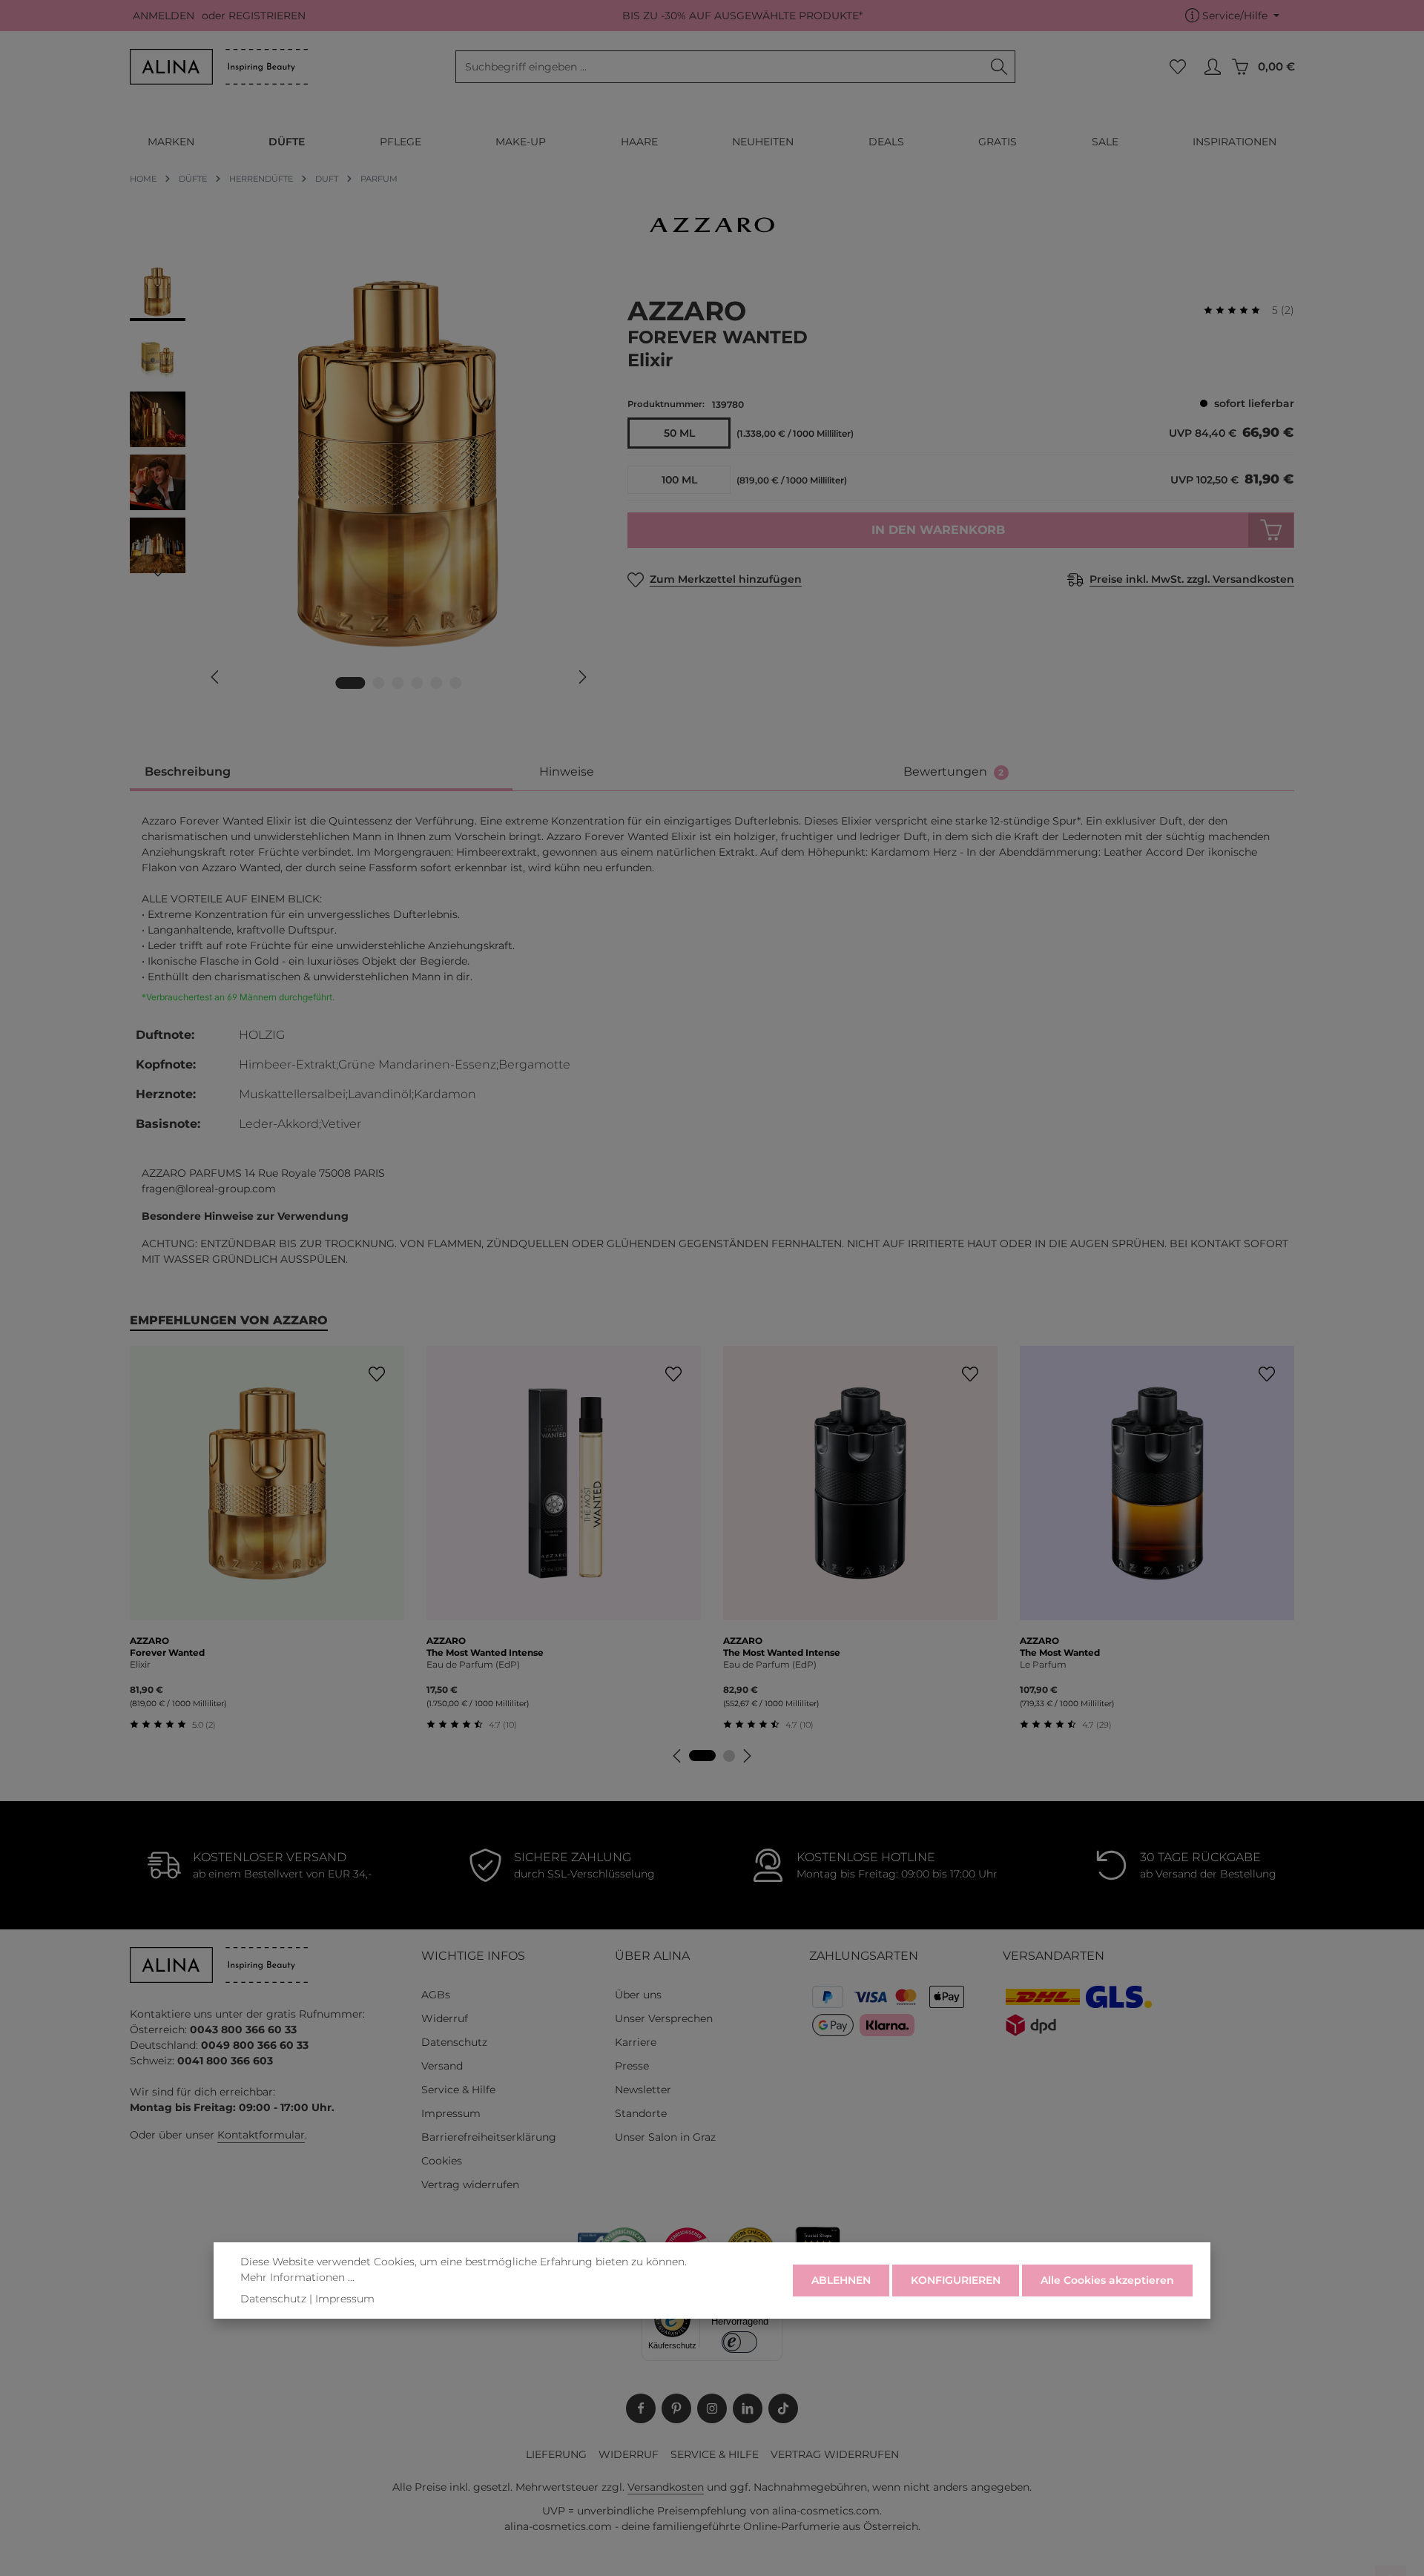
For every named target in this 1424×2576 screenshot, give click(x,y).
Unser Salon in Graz (665, 2137)
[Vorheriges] (216, 677)
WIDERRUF (629, 2454)
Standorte (641, 2113)
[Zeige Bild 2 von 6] (379, 683)
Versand (442, 2066)
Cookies (442, 2161)
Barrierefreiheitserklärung (489, 2137)
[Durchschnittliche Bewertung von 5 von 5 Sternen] (1238, 310)
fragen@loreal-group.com (209, 1189)
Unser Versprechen (664, 2018)
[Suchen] (999, 67)
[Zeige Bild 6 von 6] (456, 683)
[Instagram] (712, 2408)
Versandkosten (666, 2487)
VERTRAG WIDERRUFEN (835, 2454)
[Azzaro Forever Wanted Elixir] (398, 463)
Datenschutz (454, 2042)
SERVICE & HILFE (715, 2454)
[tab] (321, 773)
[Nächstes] (581, 677)
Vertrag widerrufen (470, 2184)
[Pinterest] (676, 2408)
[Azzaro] (712, 225)
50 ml (679, 433)
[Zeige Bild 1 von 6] (351, 683)
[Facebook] (641, 2408)
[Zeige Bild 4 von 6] (418, 683)
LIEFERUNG (556, 2454)
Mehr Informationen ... (297, 2277)
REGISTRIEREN (267, 16)
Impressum (451, 2113)
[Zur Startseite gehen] (219, 67)
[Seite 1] (702, 1756)
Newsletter (643, 2090)
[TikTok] (783, 2408)
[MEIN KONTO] (1212, 67)
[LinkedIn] (748, 2408)
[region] (364, 485)
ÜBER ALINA (652, 1956)
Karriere (636, 2042)
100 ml (679, 480)
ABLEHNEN (841, 2280)
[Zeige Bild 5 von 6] (437, 683)
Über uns (638, 1995)
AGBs (436, 1995)
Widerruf (445, 2018)
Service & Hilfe (458, 2090)
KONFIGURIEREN (956, 2280)
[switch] (740, 2342)
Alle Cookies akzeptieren (1107, 2280)
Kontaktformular (261, 2135)
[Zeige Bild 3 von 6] (398, 683)
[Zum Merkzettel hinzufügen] (376, 1374)
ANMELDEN (164, 16)
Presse (632, 2066)
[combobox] (720, 67)
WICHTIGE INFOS (473, 1956)
